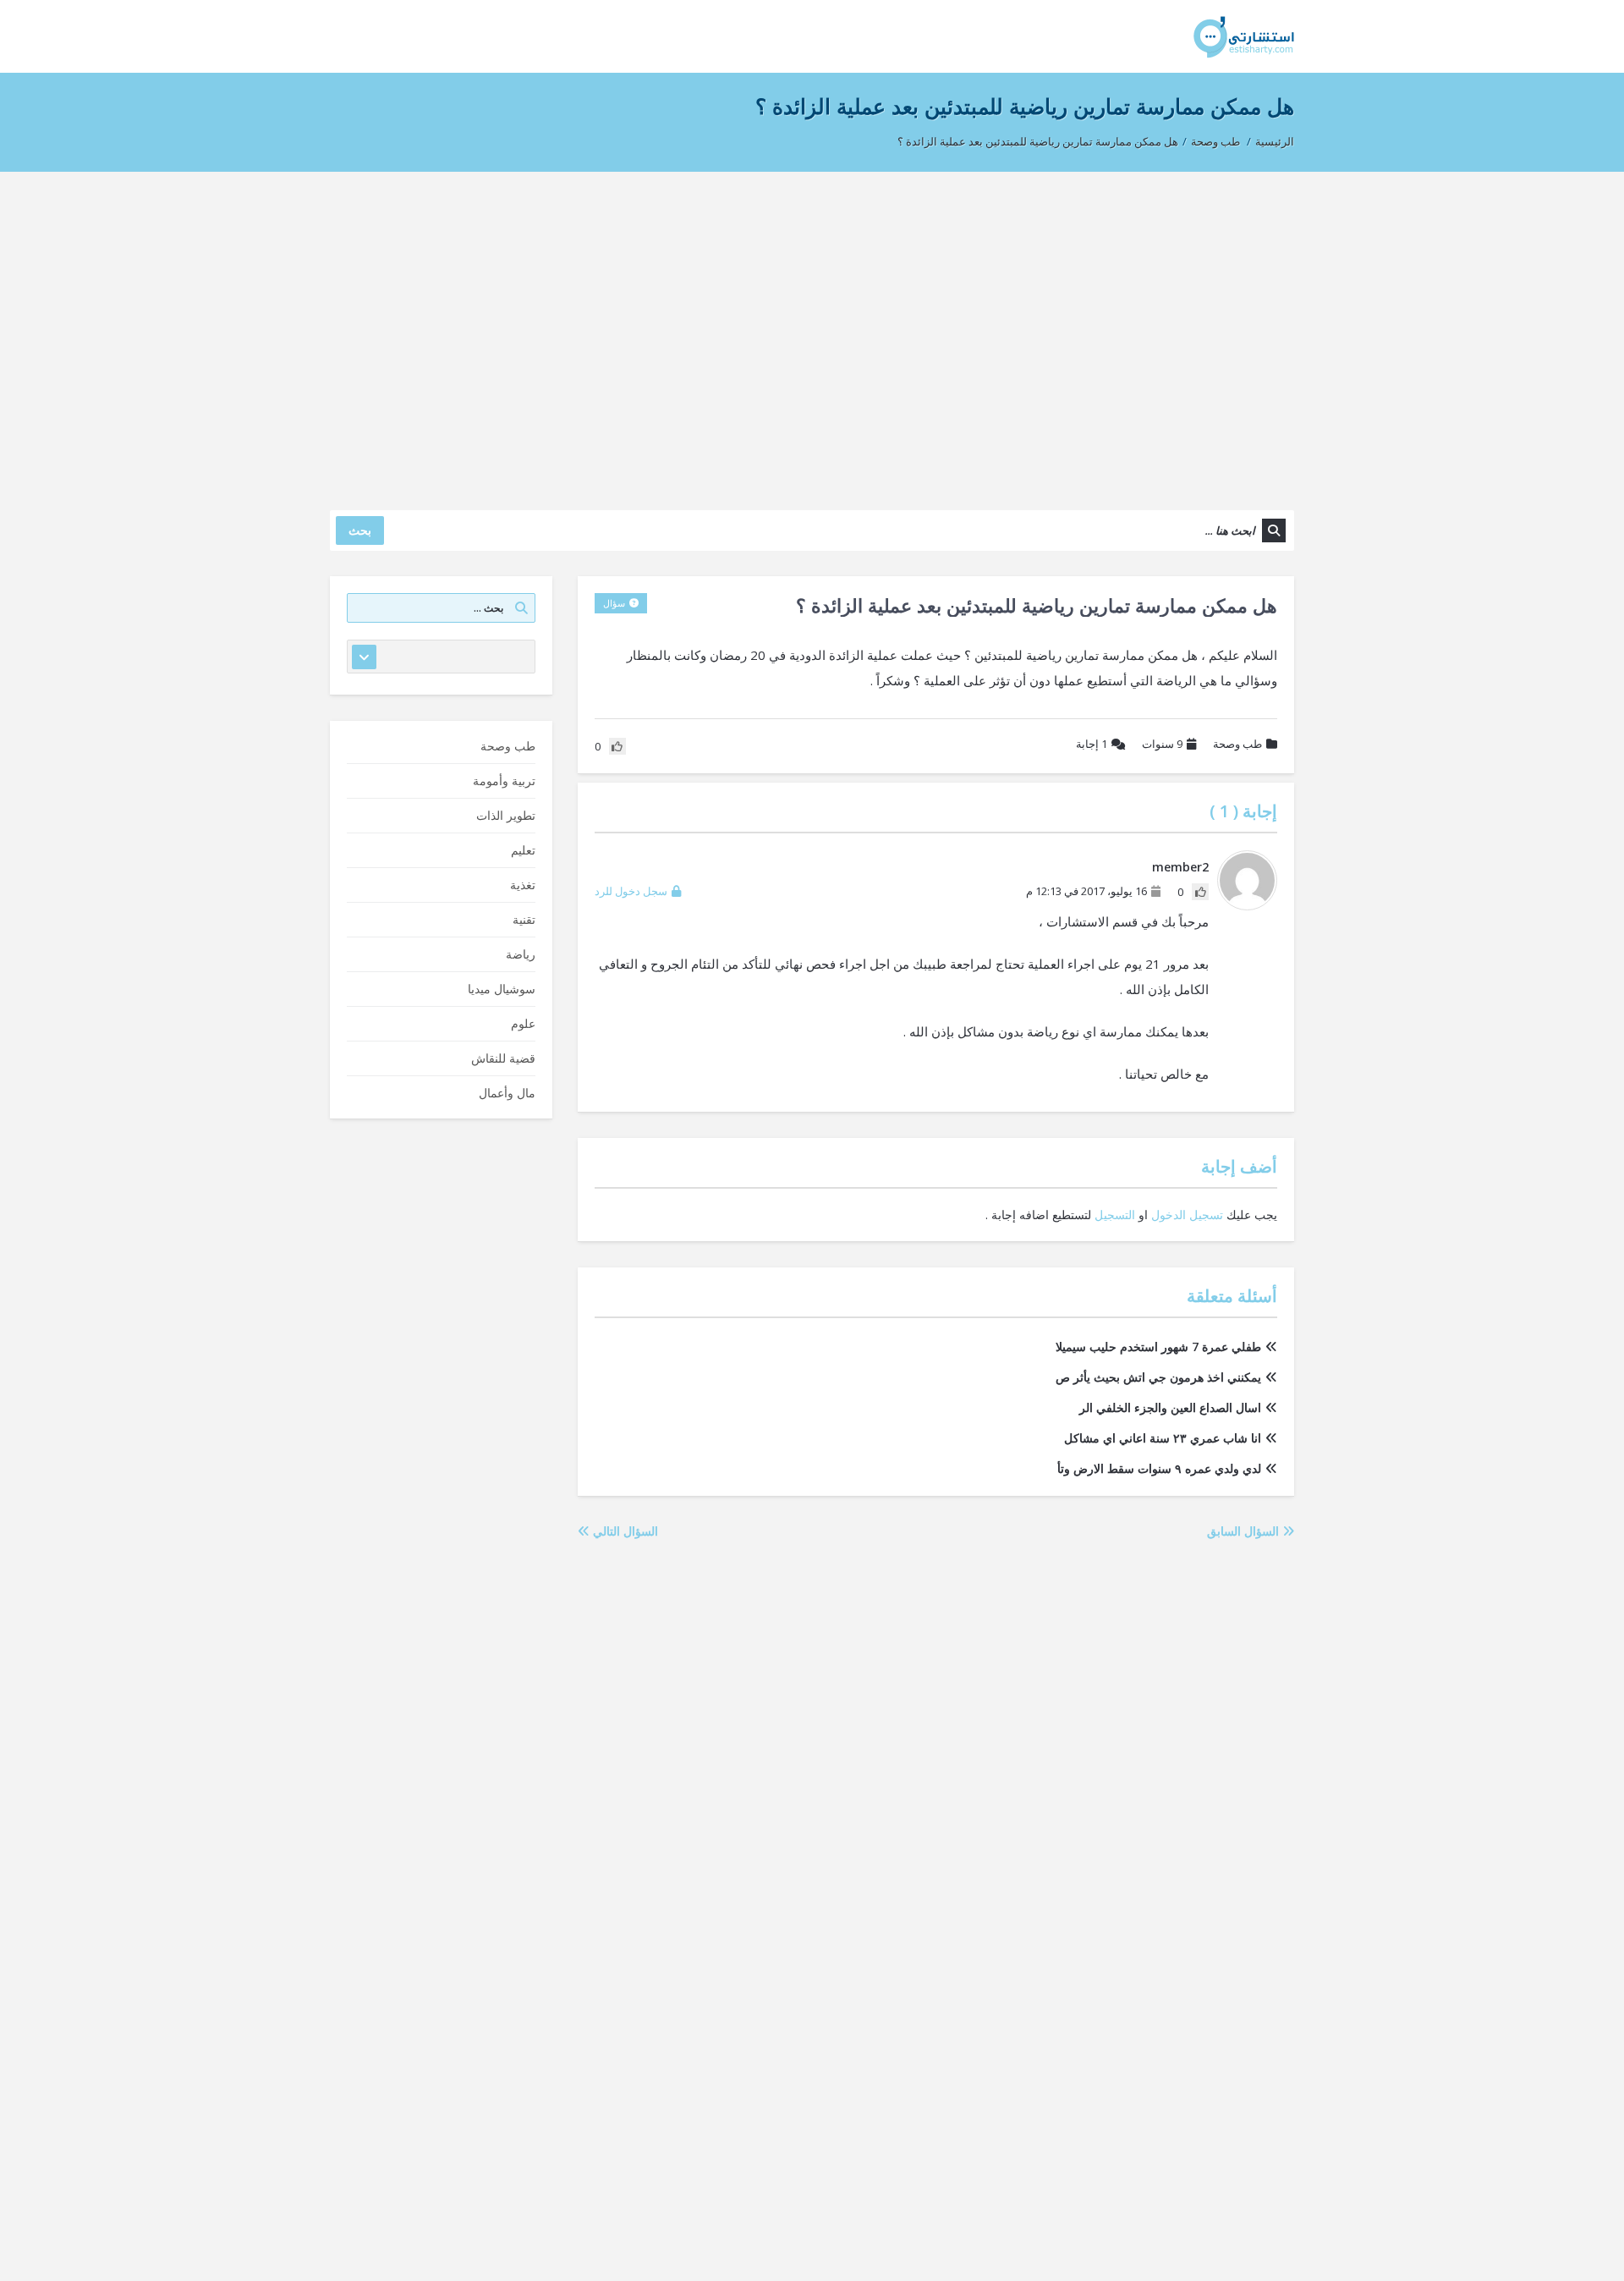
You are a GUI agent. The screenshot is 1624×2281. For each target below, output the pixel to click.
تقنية (524, 919)
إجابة (1092, 744)
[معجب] (1200, 892)
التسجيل (1115, 1215)
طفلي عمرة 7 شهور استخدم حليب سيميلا (1158, 1347)
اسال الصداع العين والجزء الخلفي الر (1170, 1407)
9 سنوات (1162, 744)
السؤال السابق (1245, 1531)
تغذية (523, 885)
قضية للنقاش (503, 1058)
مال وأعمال (507, 1093)
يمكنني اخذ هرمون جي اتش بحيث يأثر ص (1158, 1377)
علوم (523, 1023)
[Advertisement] (812, 333)
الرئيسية (1275, 141)
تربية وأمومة (504, 780)
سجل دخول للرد (631, 891)
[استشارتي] (1244, 36)
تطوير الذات (506, 815)
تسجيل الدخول (1187, 1215)
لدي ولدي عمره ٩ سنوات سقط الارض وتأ (1159, 1468)
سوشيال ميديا (502, 989)
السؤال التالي (624, 1531)
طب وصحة (1215, 141)
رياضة (521, 954)
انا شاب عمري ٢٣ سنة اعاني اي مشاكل (1163, 1438)
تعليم (523, 850)
